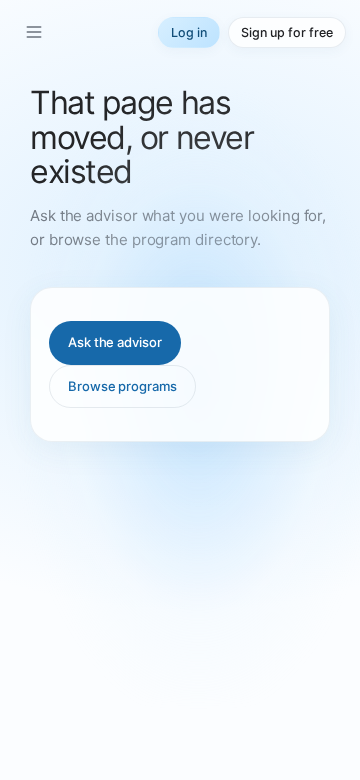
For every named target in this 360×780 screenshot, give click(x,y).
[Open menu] (34, 32)
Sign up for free (287, 32)
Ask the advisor (115, 342)
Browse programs (122, 386)
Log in (189, 32)
